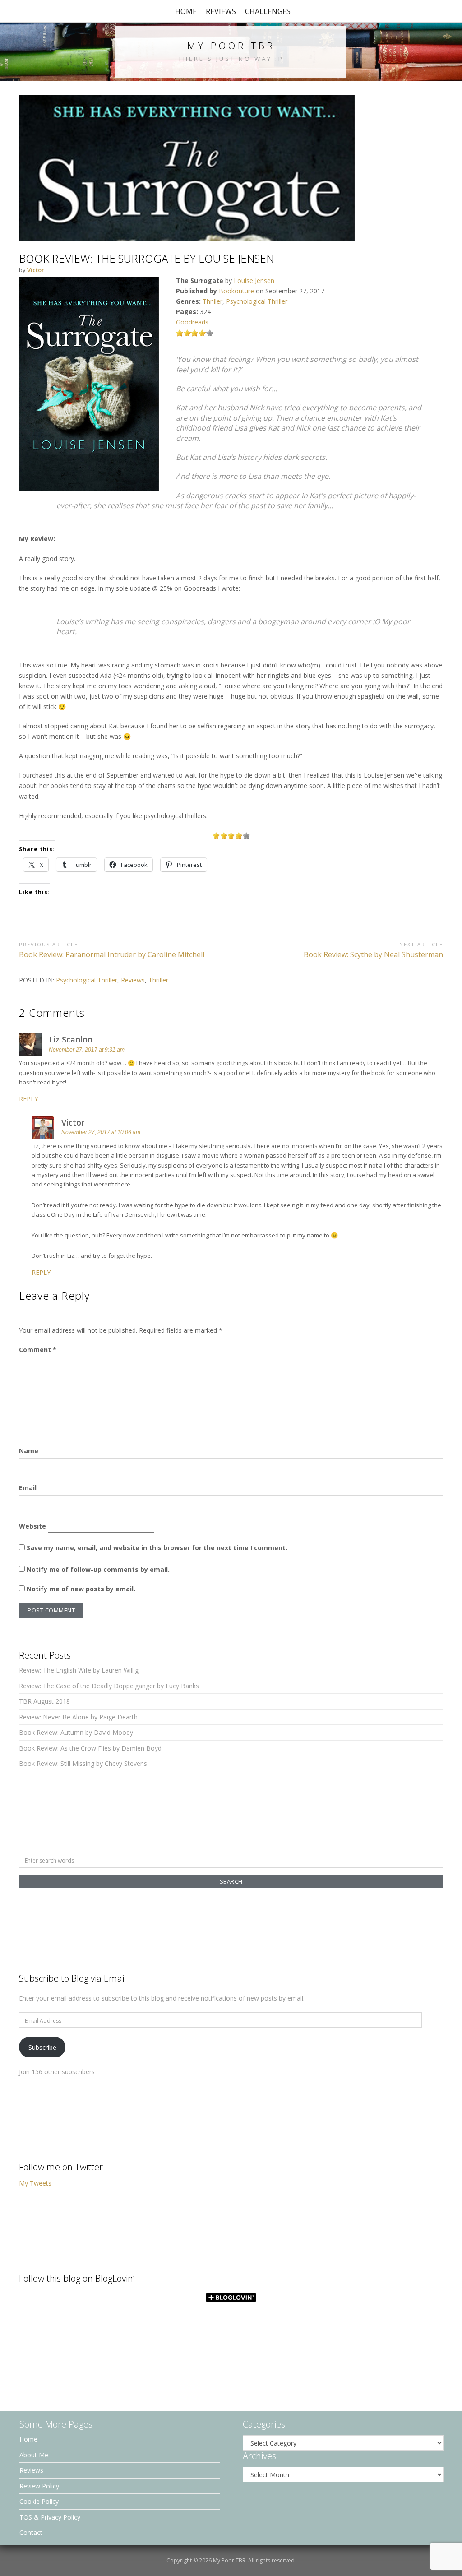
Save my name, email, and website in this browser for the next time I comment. (157, 1548)
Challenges (268, 11)
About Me (34, 2455)
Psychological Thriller (257, 301)
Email (28, 1488)
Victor (73, 1122)
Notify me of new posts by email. (81, 1589)
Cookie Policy (39, 2501)
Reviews (221, 11)
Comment (38, 1350)
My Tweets (35, 2183)
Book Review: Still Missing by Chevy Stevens (83, 1763)
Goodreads (192, 322)
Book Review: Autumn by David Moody (76, 1732)
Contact (31, 2532)
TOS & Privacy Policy (50, 2517)
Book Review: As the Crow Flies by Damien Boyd (90, 1748)
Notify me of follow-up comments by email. (98, 1569)
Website (32, 1526)
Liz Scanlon (71, 1039)
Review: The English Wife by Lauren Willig (79, 1670)
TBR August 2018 (44, 1701)
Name (29, 1451)
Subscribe (42, 2047)
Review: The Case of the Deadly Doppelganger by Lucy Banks (109, 1686)
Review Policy (39, 2486)
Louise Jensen (254, 280)
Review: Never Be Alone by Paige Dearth (78, 1717)
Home (186, 11)
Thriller (213, 301)
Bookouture (236, 291)
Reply (28, 1099)
